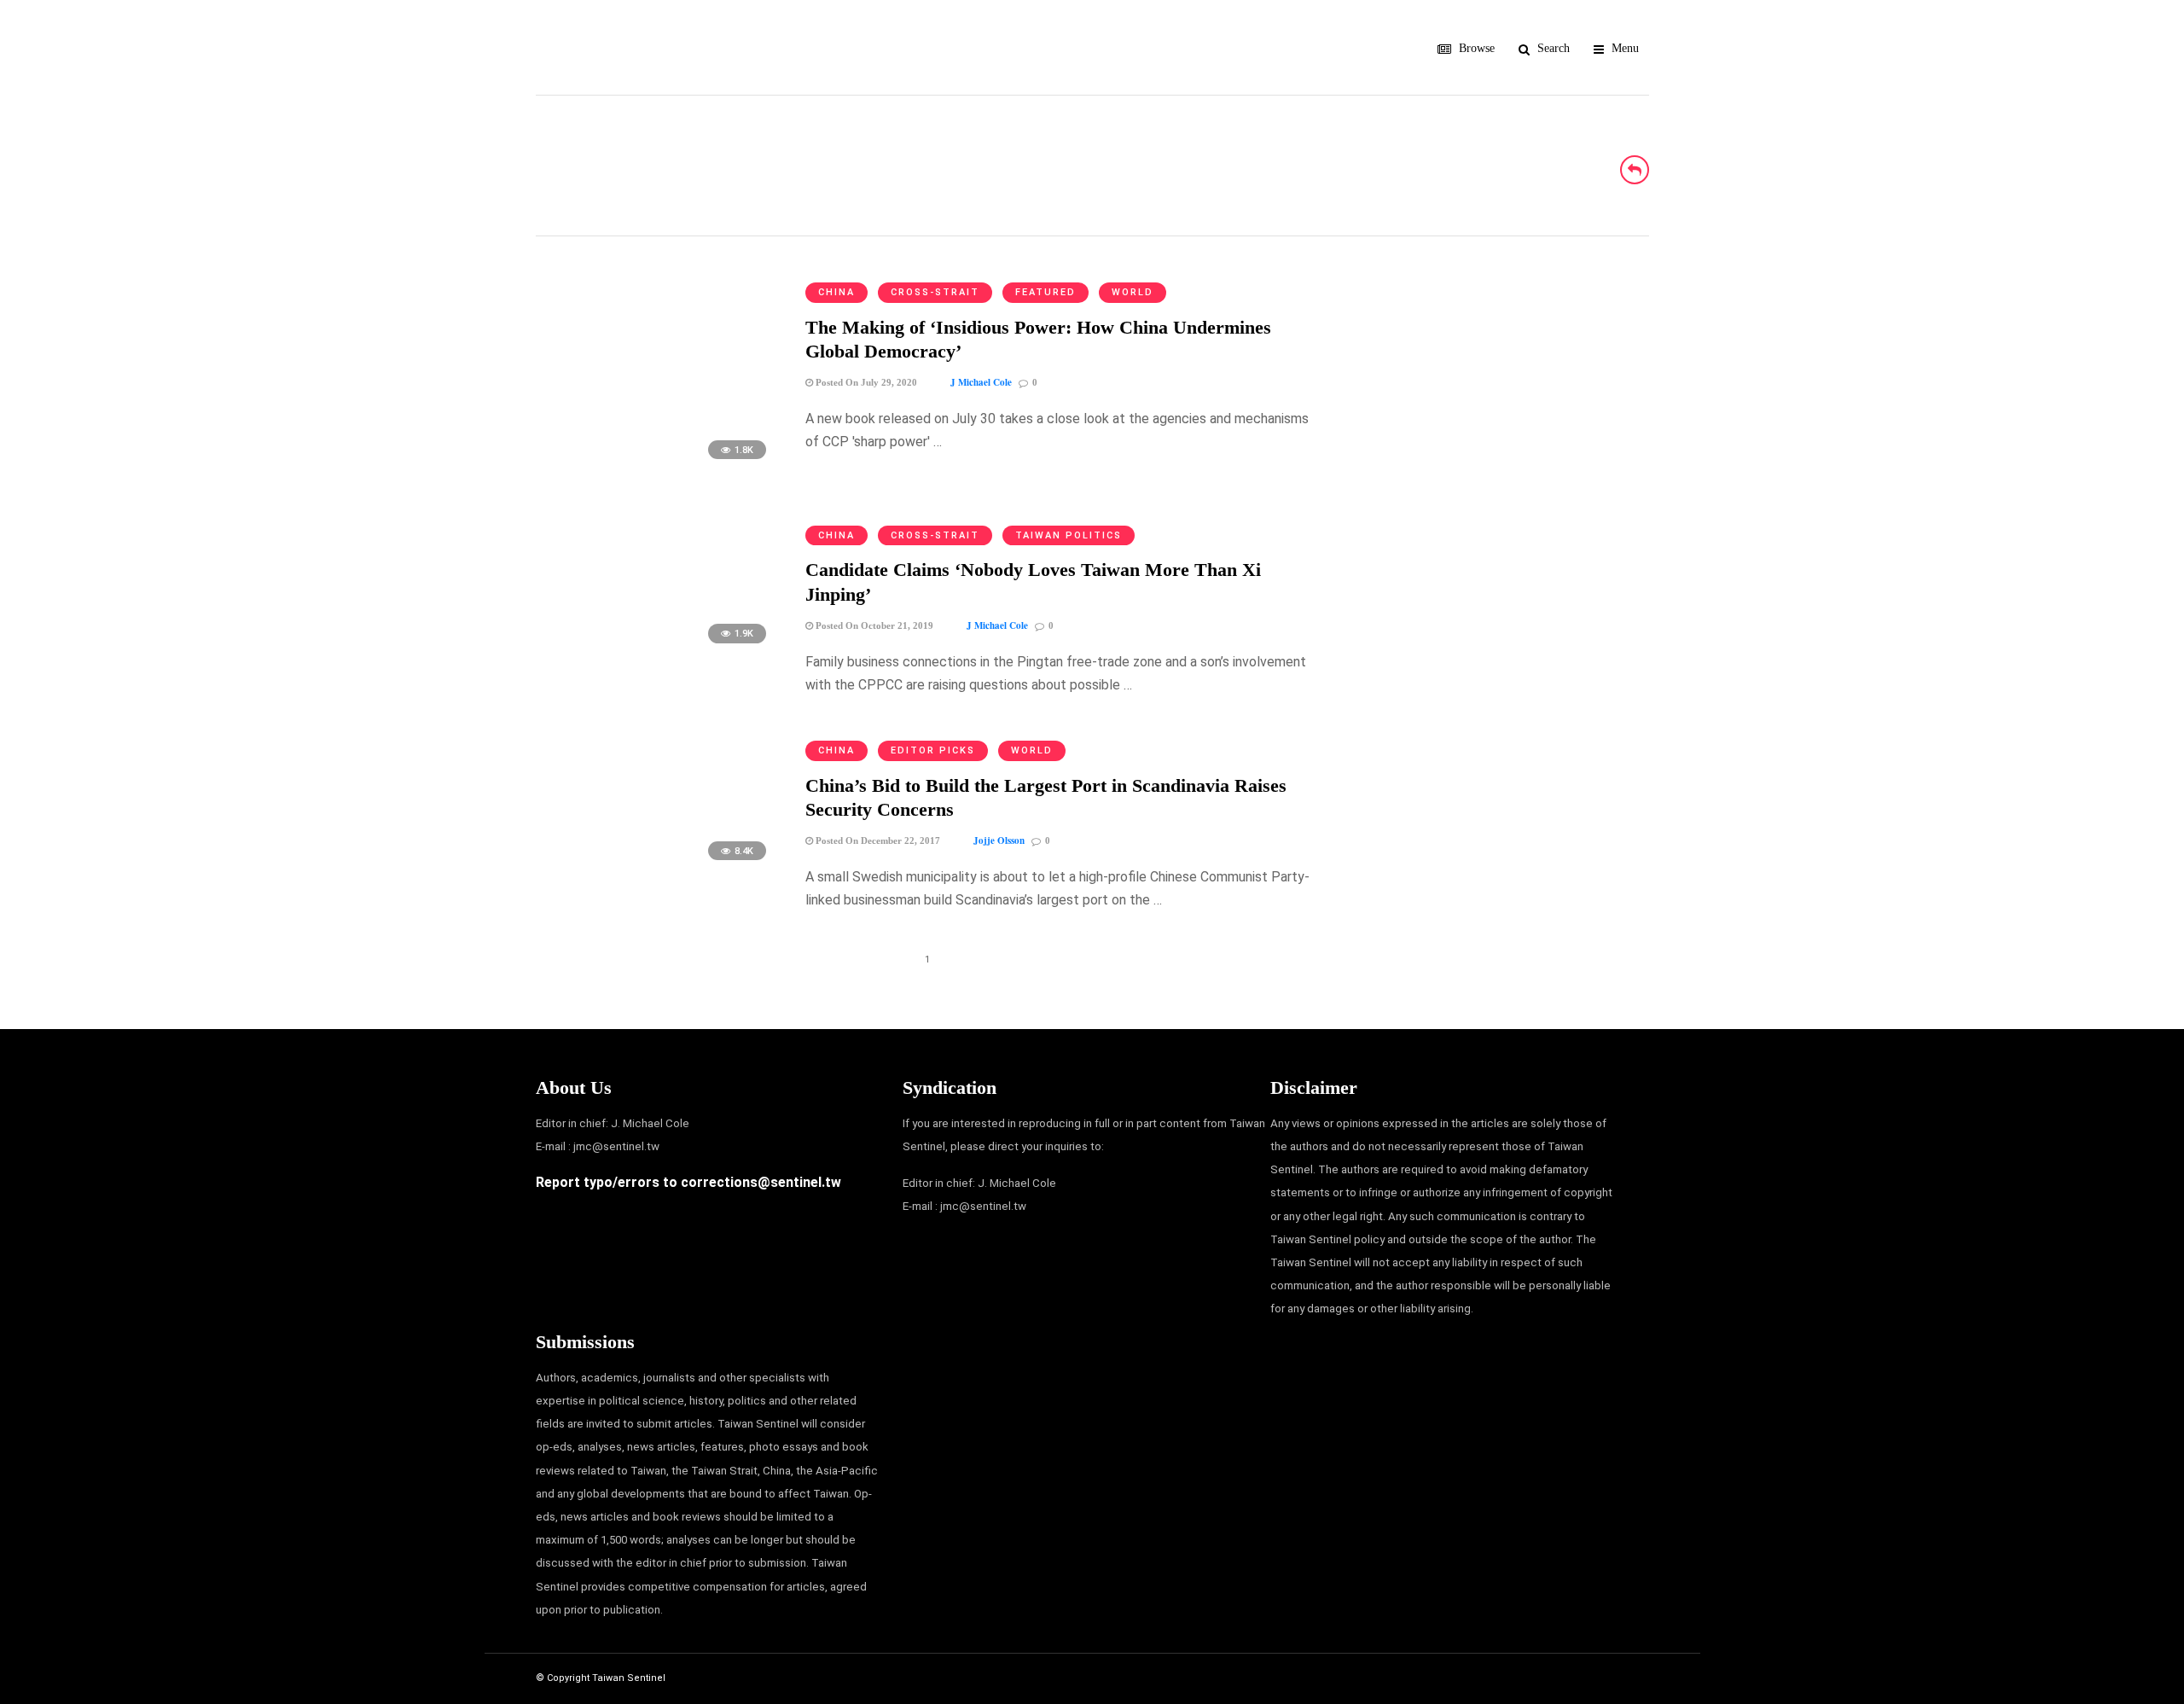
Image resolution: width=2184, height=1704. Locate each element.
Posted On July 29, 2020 (865, 382)
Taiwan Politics (1069, 535)
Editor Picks (933, 750)
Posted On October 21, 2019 (873, 625)
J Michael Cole (981, 382)
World (1133, 292)
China (836, 292)
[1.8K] (656, 467)
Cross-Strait (935, 292)
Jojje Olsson (999, 840)
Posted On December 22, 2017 (877, 840)
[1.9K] (656, 651)
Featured (1046, 292)
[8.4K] (656, 868)
